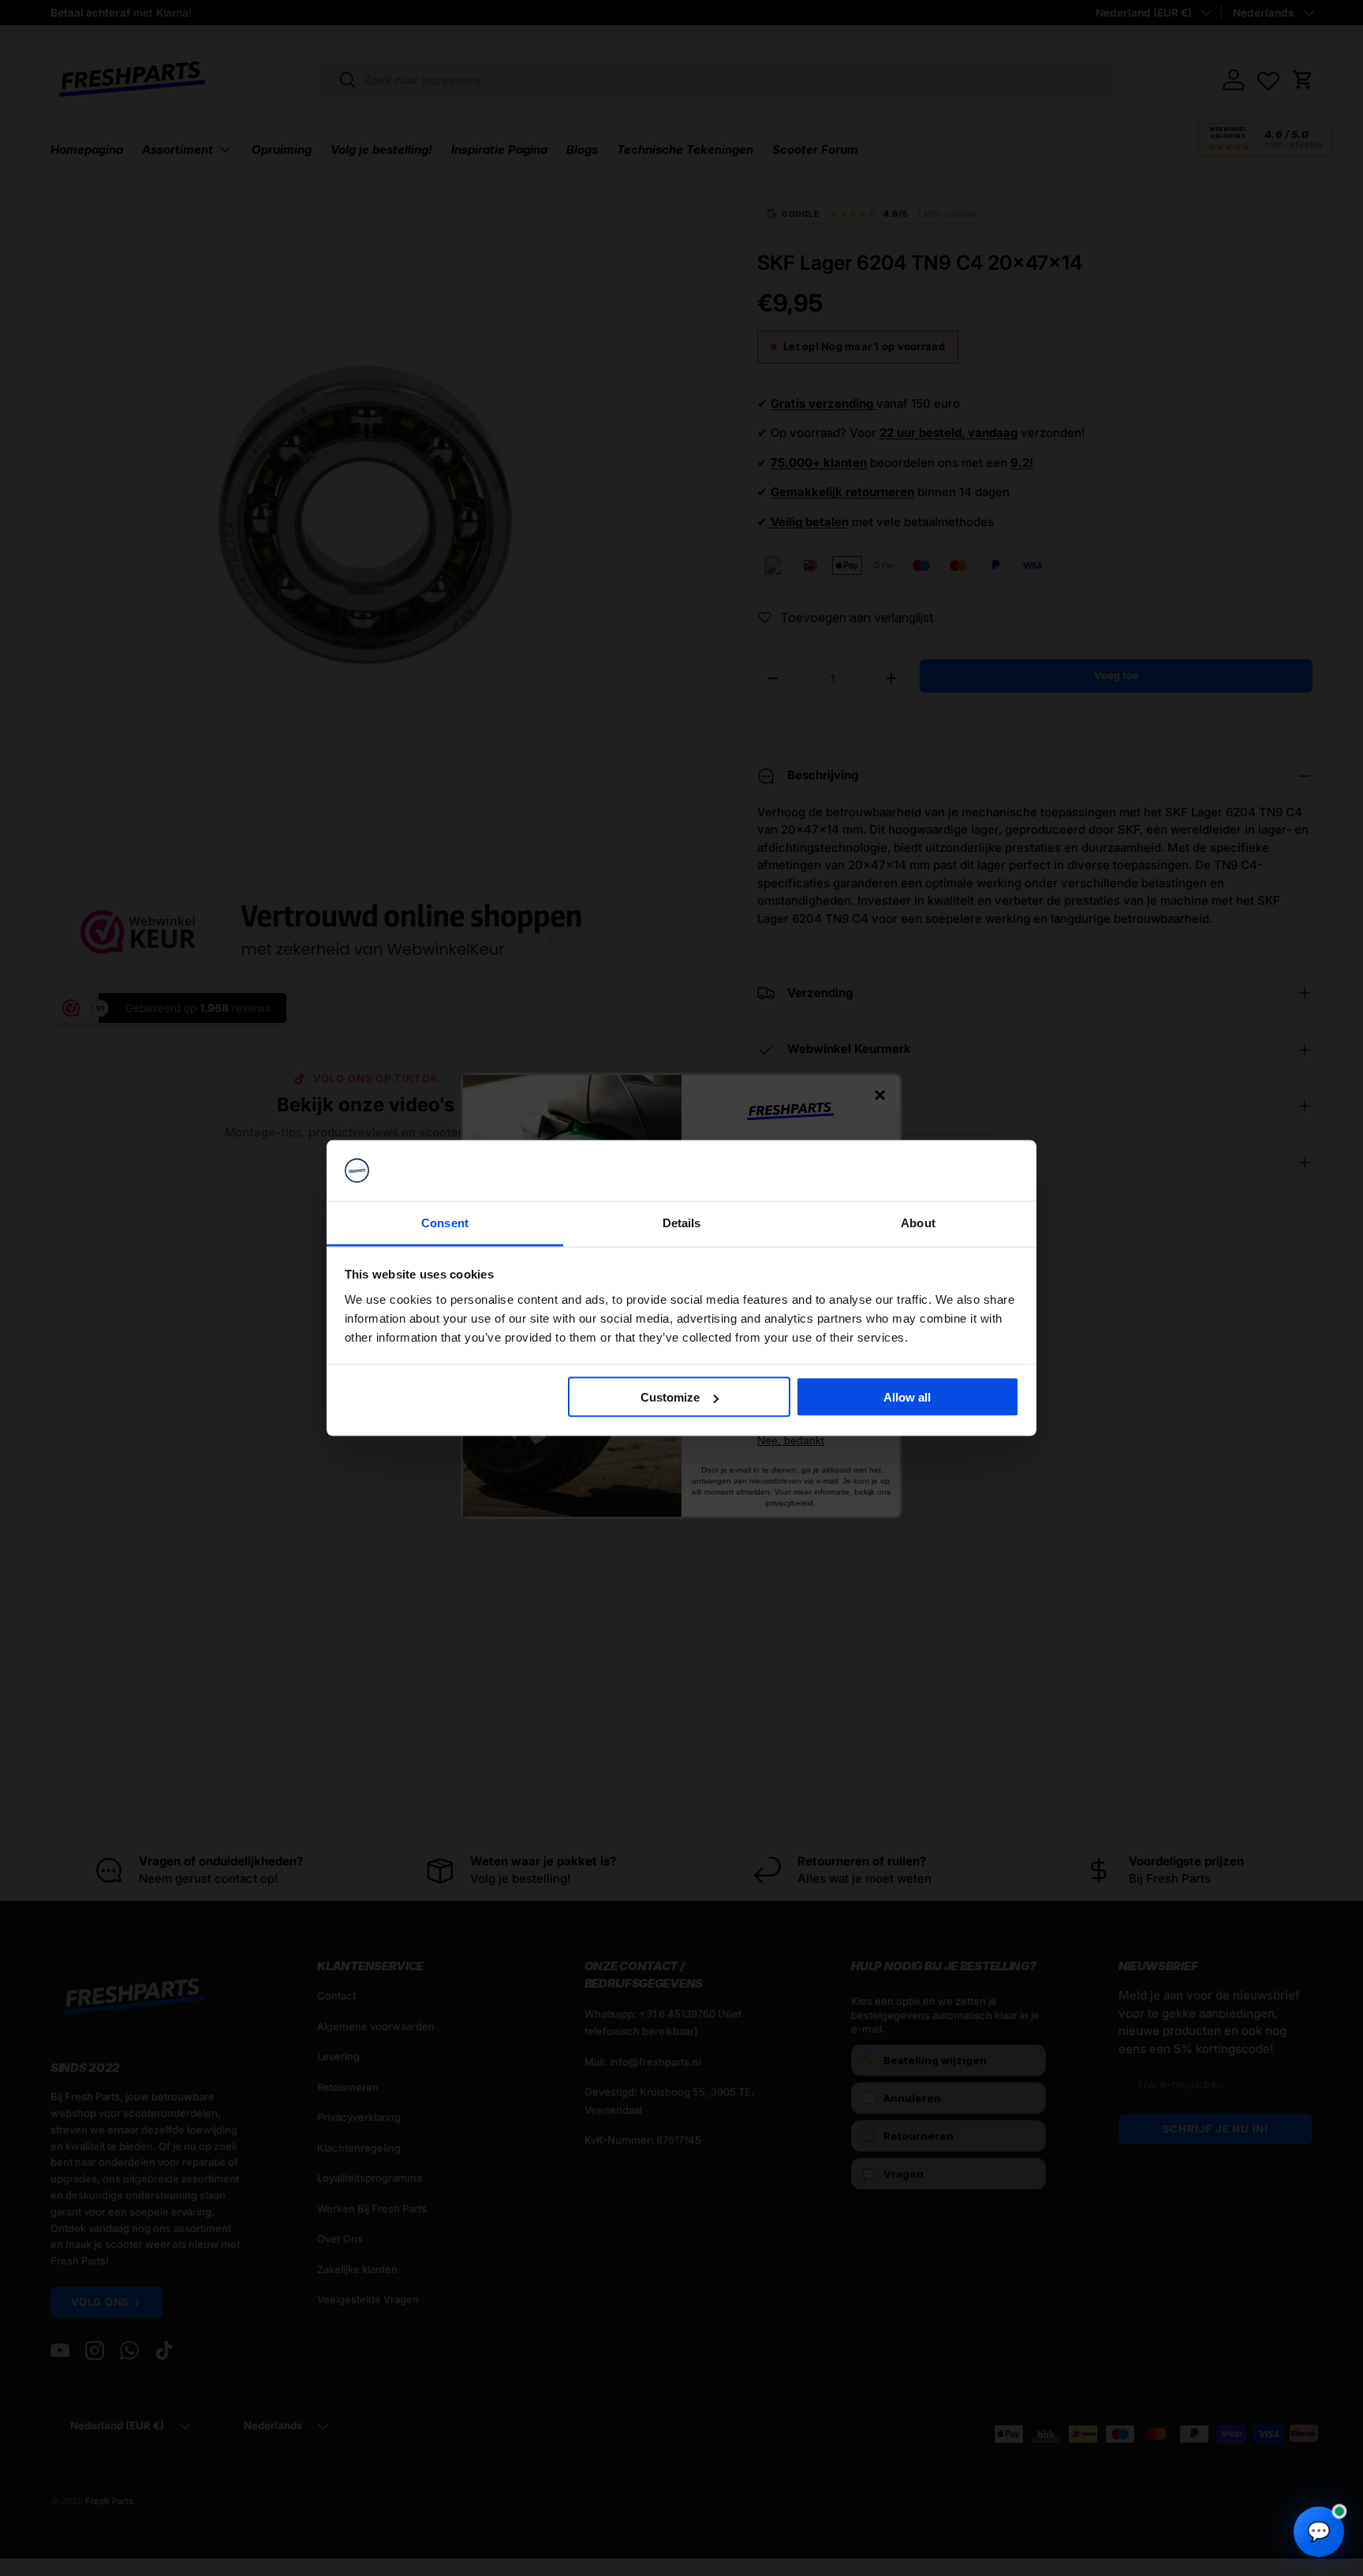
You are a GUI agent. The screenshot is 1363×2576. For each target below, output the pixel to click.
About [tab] (918, 1222)
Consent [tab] (445, 1222)
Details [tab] (682, 1222)
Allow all (907, 1397)
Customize (670, 1397)
